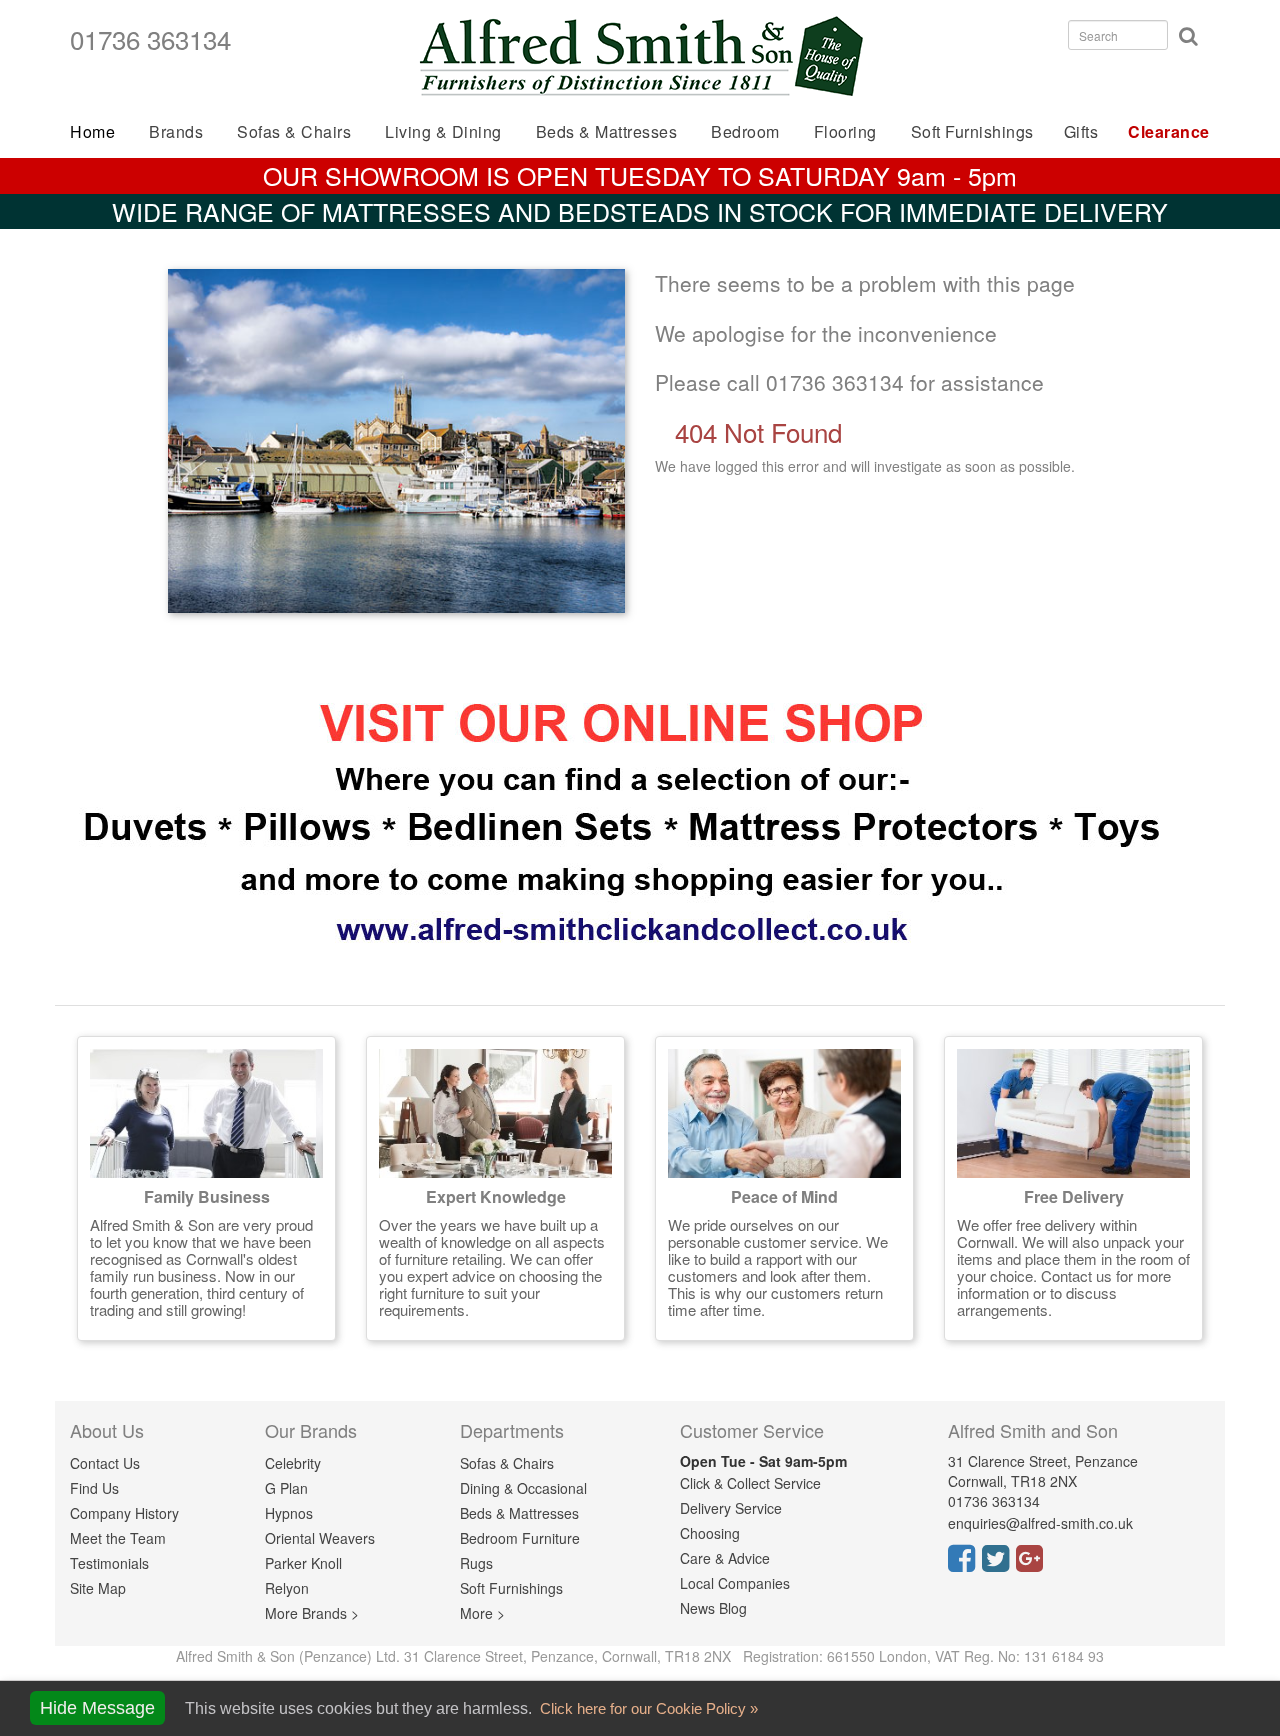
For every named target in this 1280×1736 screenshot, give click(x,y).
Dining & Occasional (523, 1488)
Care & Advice (725, 1558)
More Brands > (312, 1613)
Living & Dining (443, 131)
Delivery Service (731, 1508)
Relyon (287, 1588)
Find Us (94, 1488)
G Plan (286, 1488)
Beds (607, 131)
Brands (176, 131)
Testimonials (109, 1563)
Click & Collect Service (750, 1483)
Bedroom (745, 131)
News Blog (713, 1608)
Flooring (845, 131)
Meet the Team (118, 1538)
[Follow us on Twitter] (999, 1564)
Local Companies (735, 1583)
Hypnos (289, 1513)
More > (482, 1613)
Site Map (98, 1588)
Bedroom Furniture (520, 1538)
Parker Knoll (303, 1563)
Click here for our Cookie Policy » (647, 1708)
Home (92, 131)
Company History (124, 1513)
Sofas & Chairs (294, 131)
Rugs (476, 1563)
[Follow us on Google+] (1033, 1564)
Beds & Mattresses (519, 1513)
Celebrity (293, 1463)
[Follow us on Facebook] (965, 1564)
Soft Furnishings (972, 131)
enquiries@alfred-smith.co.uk (1040, 1523)
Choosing (710, 1533)
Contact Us (105, 1463)
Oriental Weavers (320, 1538)
